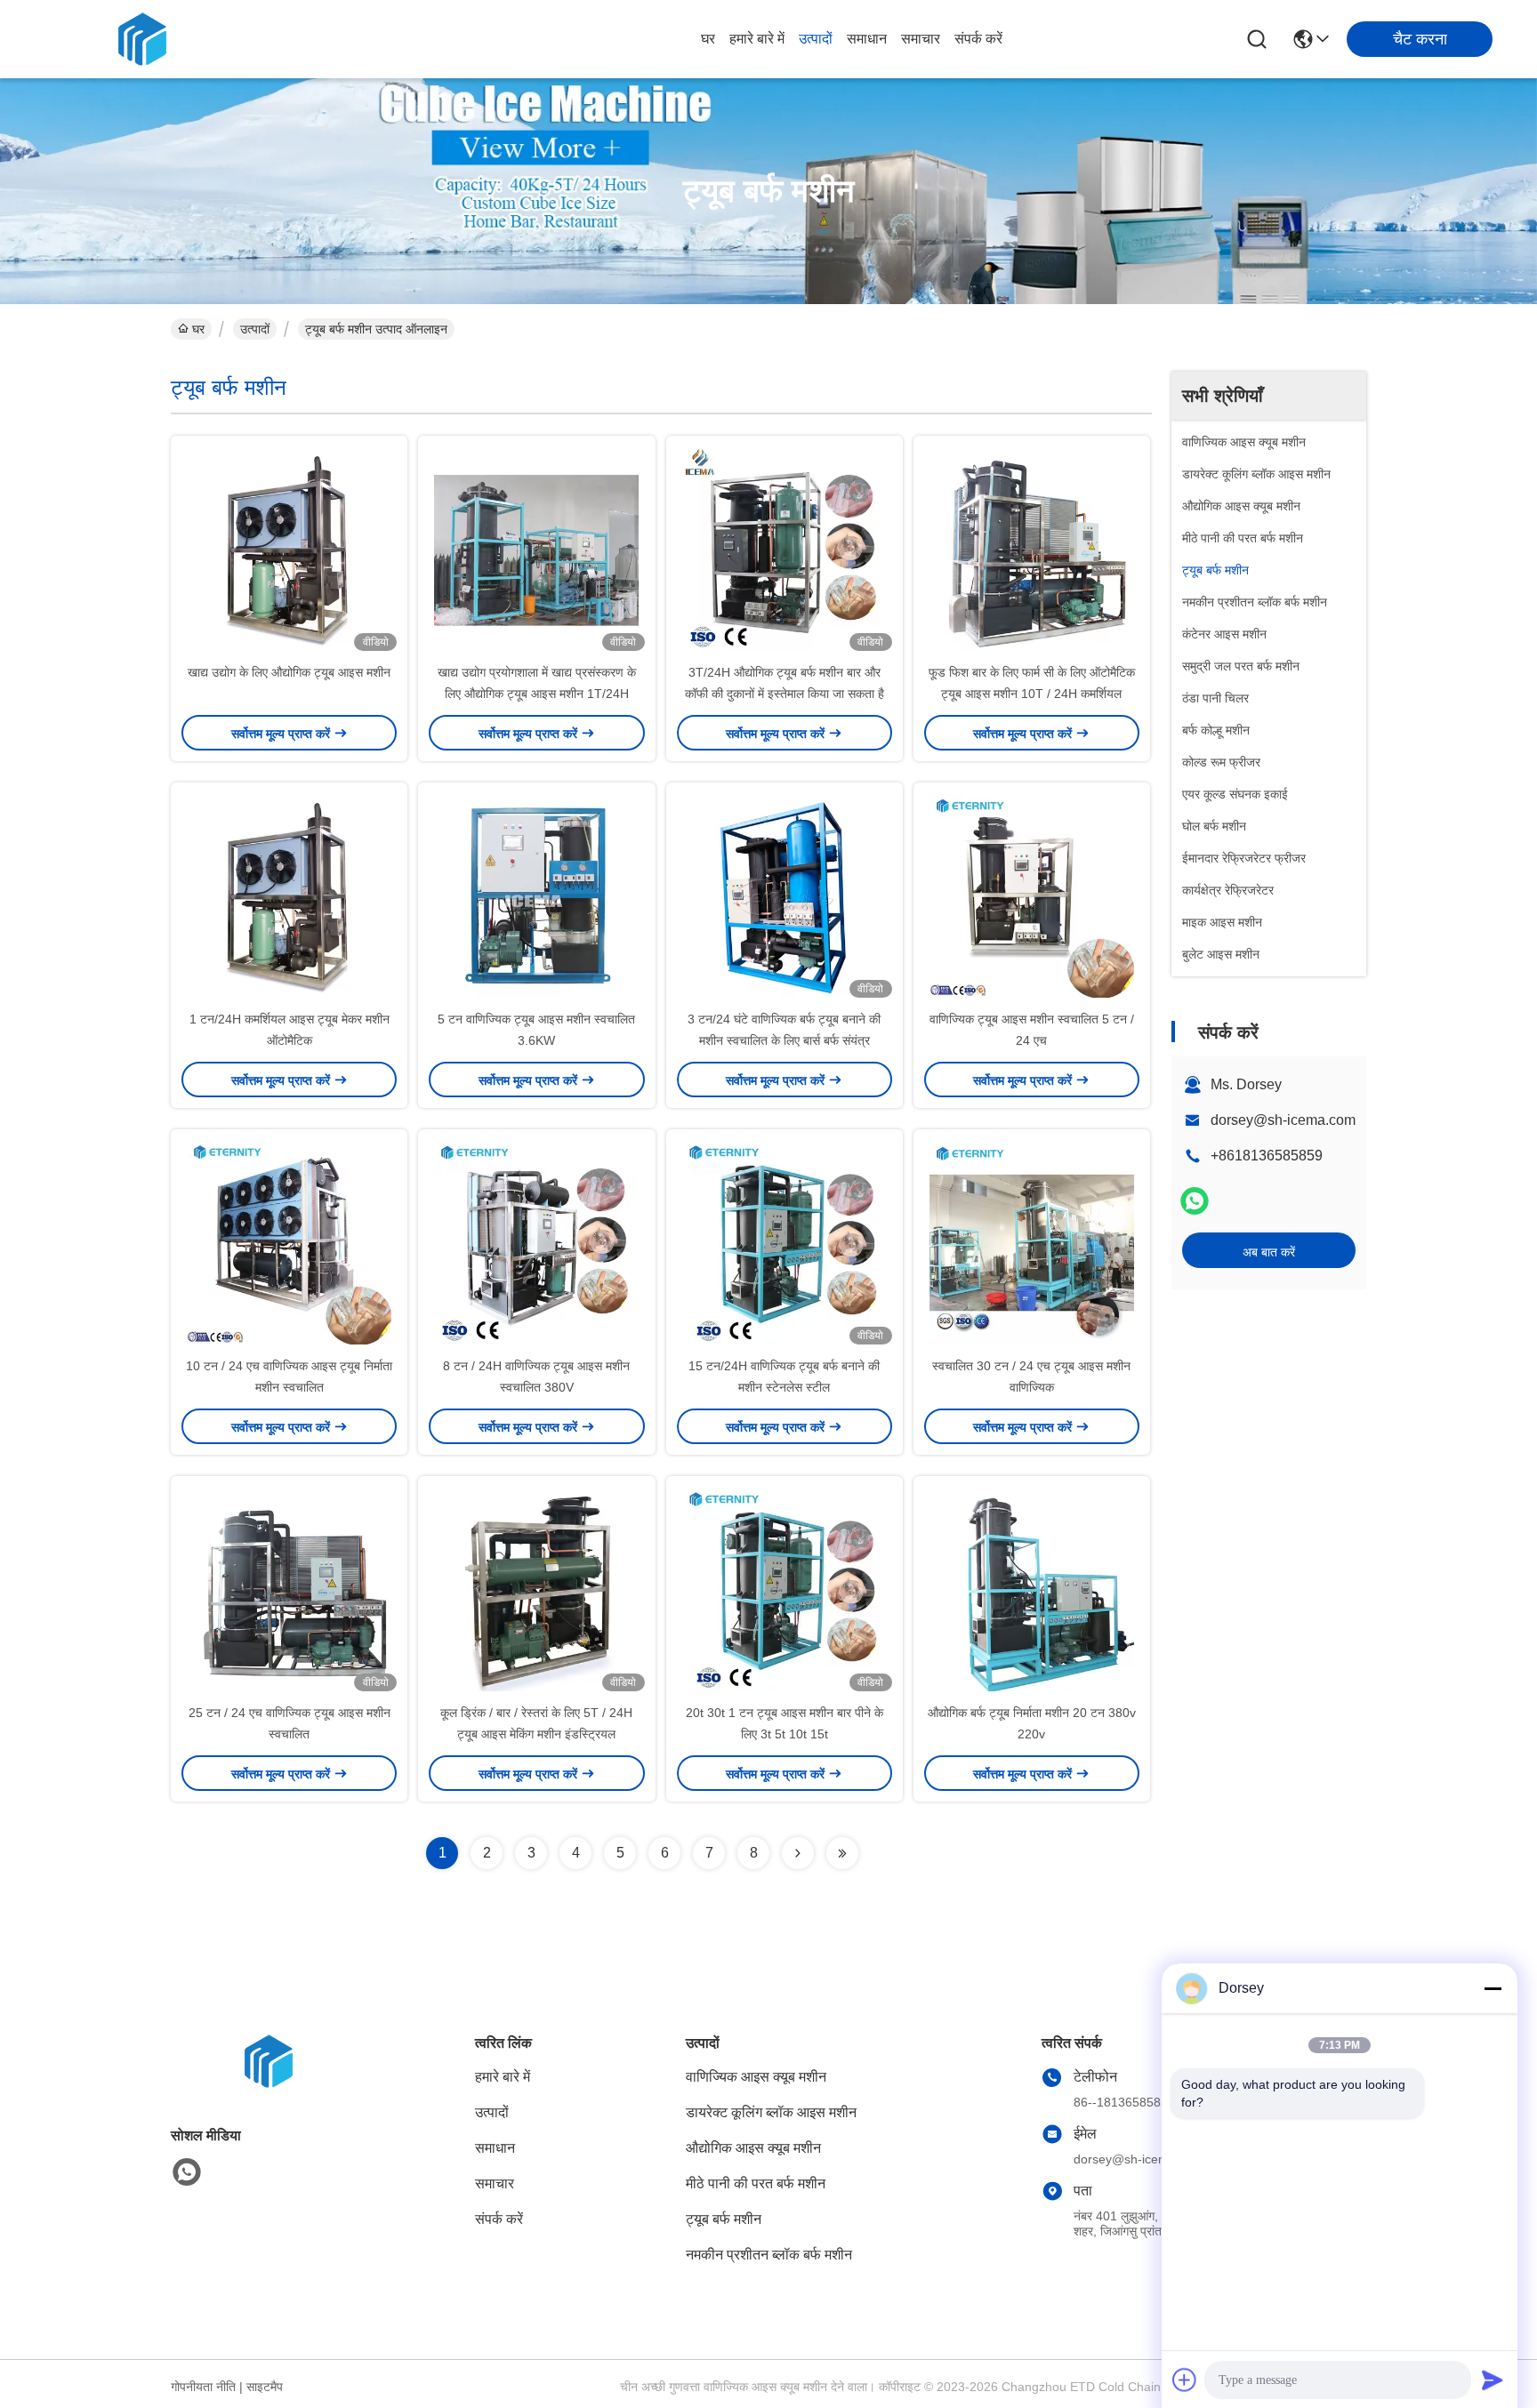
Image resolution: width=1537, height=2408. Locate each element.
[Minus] (1493, 1988)
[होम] (269, 2083)
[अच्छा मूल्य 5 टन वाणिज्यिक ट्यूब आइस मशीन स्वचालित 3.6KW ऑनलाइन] (536, 895)
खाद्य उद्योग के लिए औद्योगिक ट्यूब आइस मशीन (289, 672)
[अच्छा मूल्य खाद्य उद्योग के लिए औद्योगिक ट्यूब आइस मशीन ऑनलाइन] (289, 549)
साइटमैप (265, 2387)
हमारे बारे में (757, 39)
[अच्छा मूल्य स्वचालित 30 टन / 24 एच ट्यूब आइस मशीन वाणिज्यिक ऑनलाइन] (1032, 1242)
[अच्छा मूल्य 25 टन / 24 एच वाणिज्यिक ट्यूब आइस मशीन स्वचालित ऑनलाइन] (289, 1589)
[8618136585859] (187, 2172)
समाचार (921, 39)
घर (708, 39)
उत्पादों (816, 39)
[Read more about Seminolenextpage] (798, 1853)
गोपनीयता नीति (203, 2387)
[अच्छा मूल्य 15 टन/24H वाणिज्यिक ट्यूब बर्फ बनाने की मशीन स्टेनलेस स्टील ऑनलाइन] (785, 1242)
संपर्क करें (978, 39)
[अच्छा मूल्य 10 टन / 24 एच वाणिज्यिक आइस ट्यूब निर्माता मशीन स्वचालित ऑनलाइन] (289, 1242)
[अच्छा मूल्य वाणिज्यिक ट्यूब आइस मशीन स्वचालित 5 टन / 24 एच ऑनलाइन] (1032, 895)
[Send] (1493, 2380)
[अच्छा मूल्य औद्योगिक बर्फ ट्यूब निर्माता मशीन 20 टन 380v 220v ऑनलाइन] (1032, 1589)
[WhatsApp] (1195, 1201)
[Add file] (1185, 2380)
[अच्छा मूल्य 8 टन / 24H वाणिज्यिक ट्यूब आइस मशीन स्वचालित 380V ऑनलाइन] (536, 1242)
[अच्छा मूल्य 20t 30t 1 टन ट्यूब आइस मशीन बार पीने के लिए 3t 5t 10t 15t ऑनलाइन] (785, 1589)
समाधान (867, 39)
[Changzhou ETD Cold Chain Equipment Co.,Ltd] (142, 39)
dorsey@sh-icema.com (1283, 1120)
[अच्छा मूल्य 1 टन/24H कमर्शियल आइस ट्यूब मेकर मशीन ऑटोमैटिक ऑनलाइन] (289, 895)
